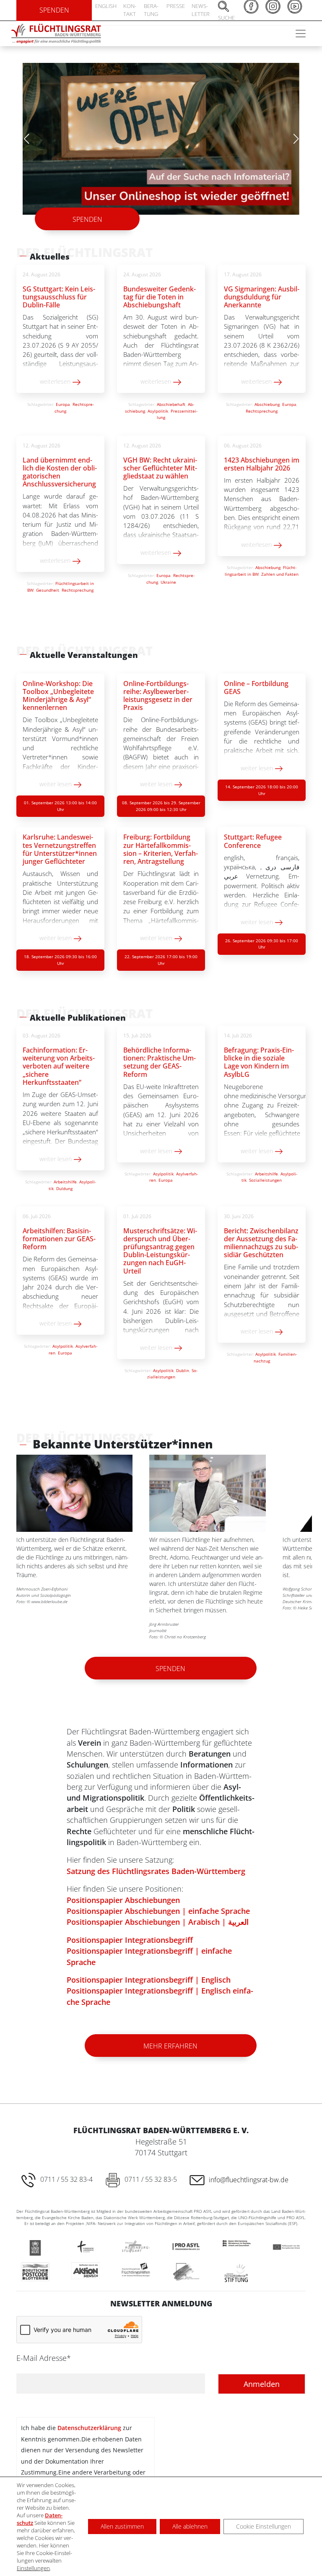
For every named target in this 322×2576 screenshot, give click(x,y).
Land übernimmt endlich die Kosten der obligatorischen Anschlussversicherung (60, 470)
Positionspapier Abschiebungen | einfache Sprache (158, 1909)
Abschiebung (267, 403)
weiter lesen (56, 782)
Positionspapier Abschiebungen (123, 1898)
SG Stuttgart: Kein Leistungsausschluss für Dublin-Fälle (59, 295)
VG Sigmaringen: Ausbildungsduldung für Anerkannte (262, 295)
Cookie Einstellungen (264, 2526)
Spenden (87, 218)
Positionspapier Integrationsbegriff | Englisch (149, 1978)
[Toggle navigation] (301, 34)
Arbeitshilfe (65, 1180)
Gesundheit (48, 588)
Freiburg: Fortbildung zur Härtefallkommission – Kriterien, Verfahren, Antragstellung (161, 847)
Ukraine (168, 580)
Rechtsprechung (262, 409)
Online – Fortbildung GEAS (256, 686)
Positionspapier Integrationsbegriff (130, 1938)
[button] (296, 138)
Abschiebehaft (171, 403)
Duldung (64, 1187)
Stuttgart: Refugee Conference (253, 839)
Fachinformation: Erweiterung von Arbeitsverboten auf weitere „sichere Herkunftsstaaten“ (59, 1064)
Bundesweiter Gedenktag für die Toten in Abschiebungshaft (160, 295)
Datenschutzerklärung (89, 2426)
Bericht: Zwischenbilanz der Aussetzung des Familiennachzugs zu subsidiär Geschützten (261, 1241)
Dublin (183, 1369)
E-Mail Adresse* (44, 2356)
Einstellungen (33, 2568)
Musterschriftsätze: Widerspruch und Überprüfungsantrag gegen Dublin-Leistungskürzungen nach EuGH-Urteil (160, 1249)
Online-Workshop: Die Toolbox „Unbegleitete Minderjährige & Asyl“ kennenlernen (58, 694)
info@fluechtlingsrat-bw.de (249, 2178)
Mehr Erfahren (170, 2044)
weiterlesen (56, 380)
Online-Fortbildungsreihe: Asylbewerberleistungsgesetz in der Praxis (158, 694)
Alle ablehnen (190, 2526)
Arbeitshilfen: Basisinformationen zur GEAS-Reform (59, 1237)
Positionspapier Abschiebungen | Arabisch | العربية (158, 1920)
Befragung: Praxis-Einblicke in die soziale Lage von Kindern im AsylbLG (259, 1061)
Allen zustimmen (122, 2526)
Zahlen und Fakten (280, 572)
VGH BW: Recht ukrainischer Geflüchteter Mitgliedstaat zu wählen (160, 466)
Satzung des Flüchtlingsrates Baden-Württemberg (156, 1869)
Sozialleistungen (265, 1178)
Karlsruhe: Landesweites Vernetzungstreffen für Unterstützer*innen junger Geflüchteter (60, 847)
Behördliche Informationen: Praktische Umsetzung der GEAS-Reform (160, 1061)
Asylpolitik (158, 409)
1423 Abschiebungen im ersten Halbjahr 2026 (262, 462)
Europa (63, 403)
